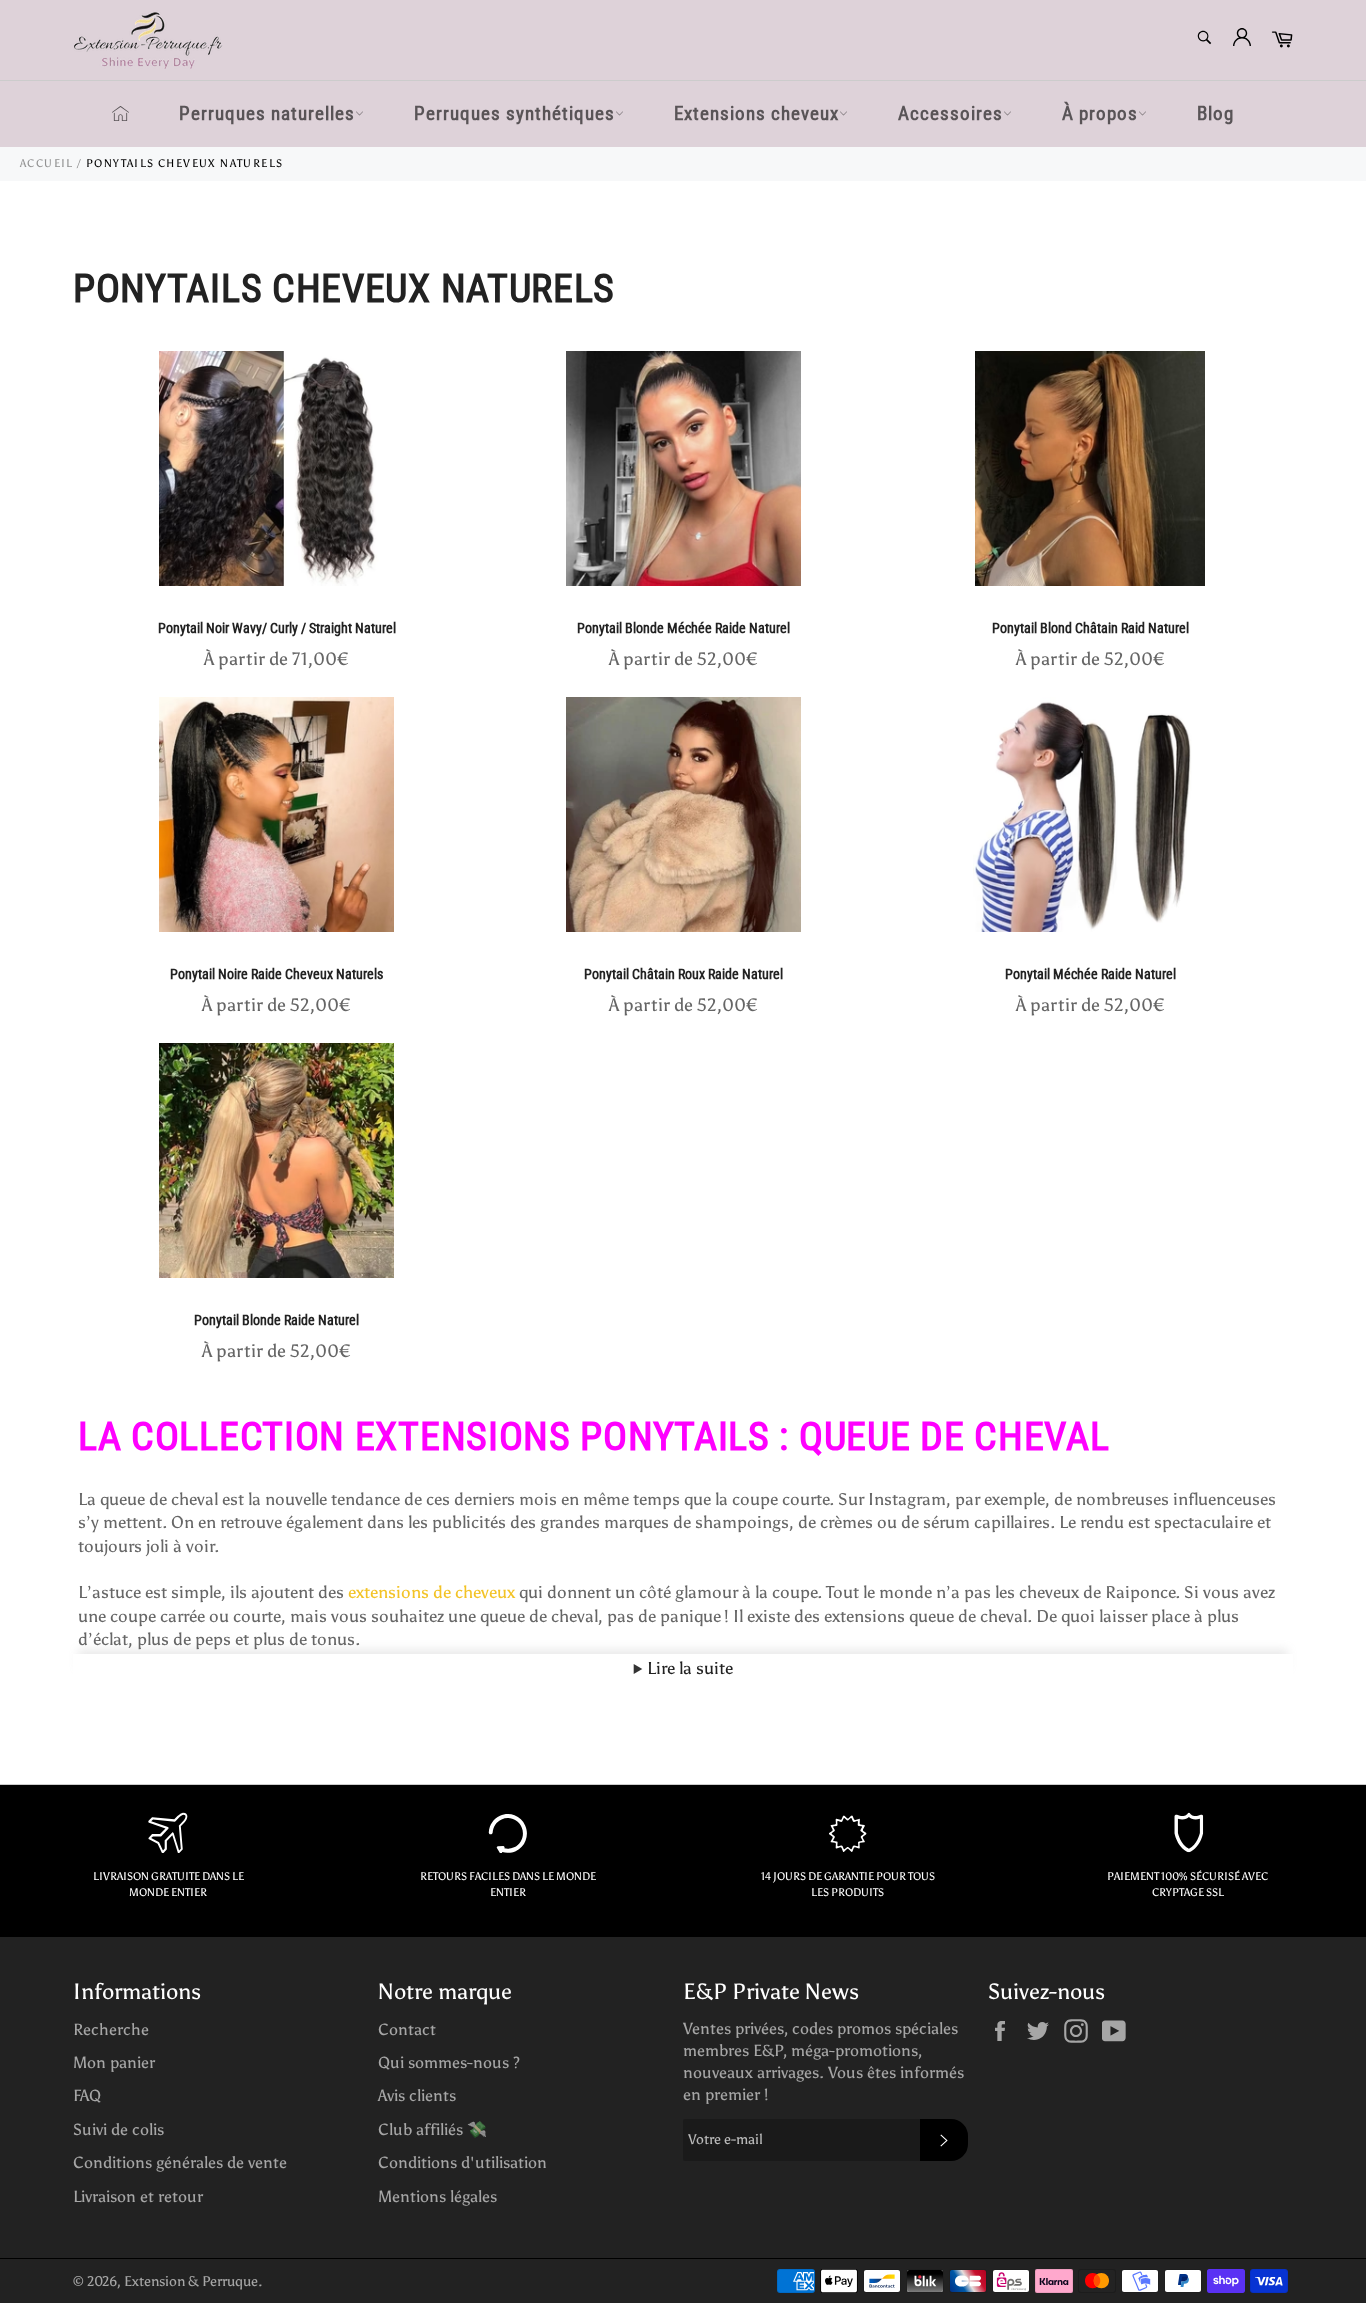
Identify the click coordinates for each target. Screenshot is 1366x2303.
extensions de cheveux (431, 1592)
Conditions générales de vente (180, 2162)
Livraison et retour (138, 2196)
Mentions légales (437, 2196)
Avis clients (417, 2095)
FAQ (87, 2095)
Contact (407, 2029)
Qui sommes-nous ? (449, 2062)
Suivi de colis (118, 2129)
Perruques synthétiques (514, 113)
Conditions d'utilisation (462, 2162)
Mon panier (114, 2062)
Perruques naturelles (267, 113)
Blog (1215, 113)
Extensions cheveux (756, 113)
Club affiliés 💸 (432, 2129)
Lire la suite (688, 1668)
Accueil (47, 163)
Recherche (111, 2029)
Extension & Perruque (191, 2281)
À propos (1100, 113)
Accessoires (950, 113)
